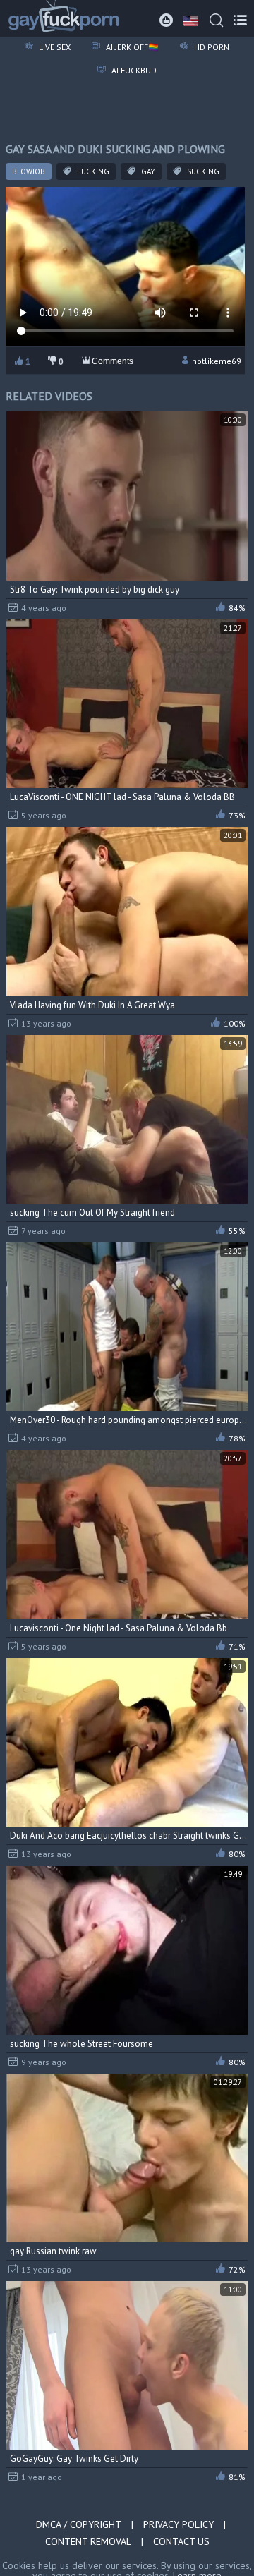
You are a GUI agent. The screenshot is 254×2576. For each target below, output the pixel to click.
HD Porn (211, 47)
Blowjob (29, 171)
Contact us (181, 2541)
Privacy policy (179, 2524)
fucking (92, 171)
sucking (202, 171)
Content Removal (88, 2541)
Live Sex (54, 47)
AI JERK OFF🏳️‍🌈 (131, 47)
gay (147, 171)
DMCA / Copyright (79, 2524)
